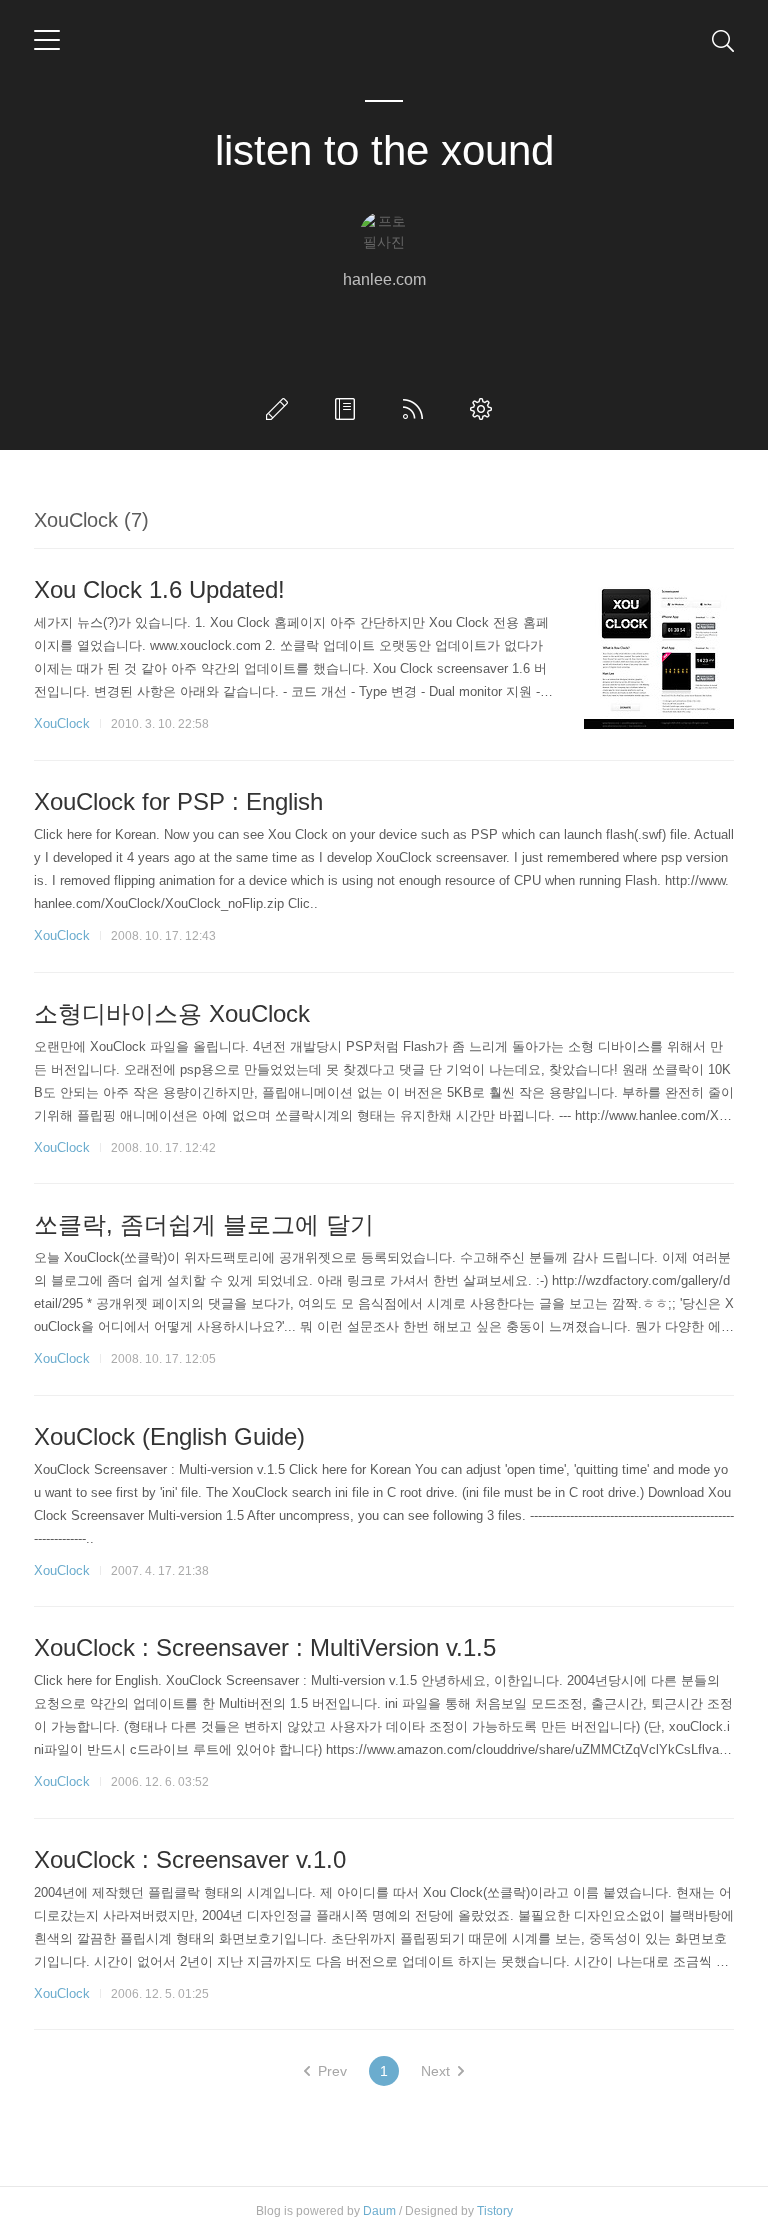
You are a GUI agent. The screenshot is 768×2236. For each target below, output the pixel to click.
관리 (485, 409)
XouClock (62, 723)
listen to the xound (384, 150)
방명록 (349, 409)
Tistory (495, 2211)
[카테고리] (47, 40)
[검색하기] (723, 40)
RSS (417, 409)
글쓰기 (281, 409)
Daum (379, 2211)
